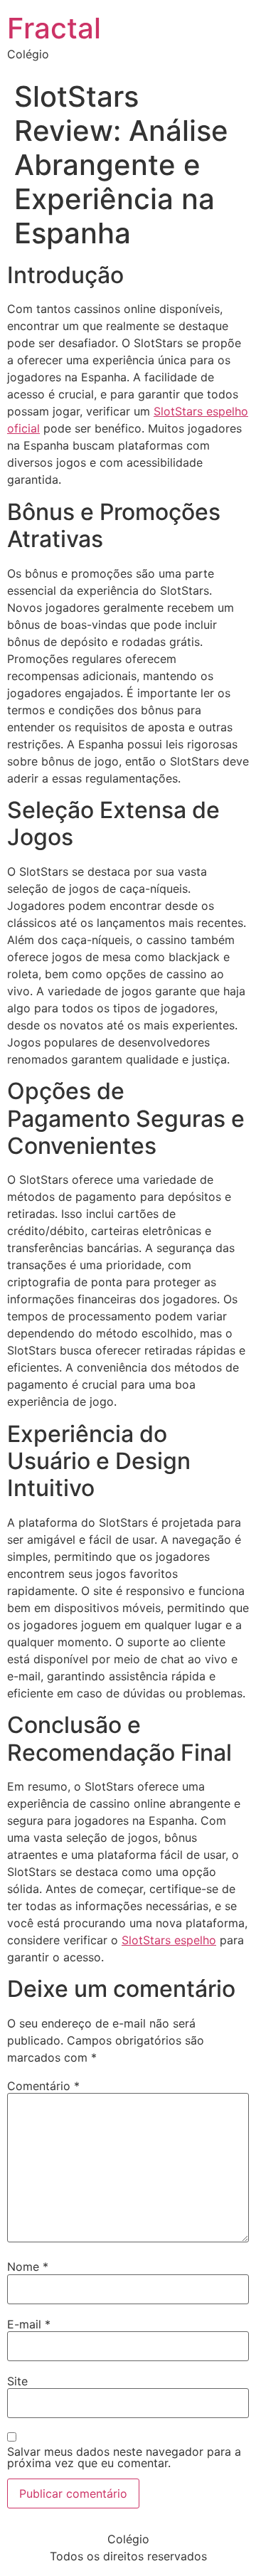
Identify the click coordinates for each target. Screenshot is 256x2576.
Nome (28, 2267)
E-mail (29, 2324)
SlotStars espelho (169, 1940)
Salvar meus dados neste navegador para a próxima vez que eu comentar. (124, 2457)
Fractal (54, 28)
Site (17, 2381)
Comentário (43, 2086)
